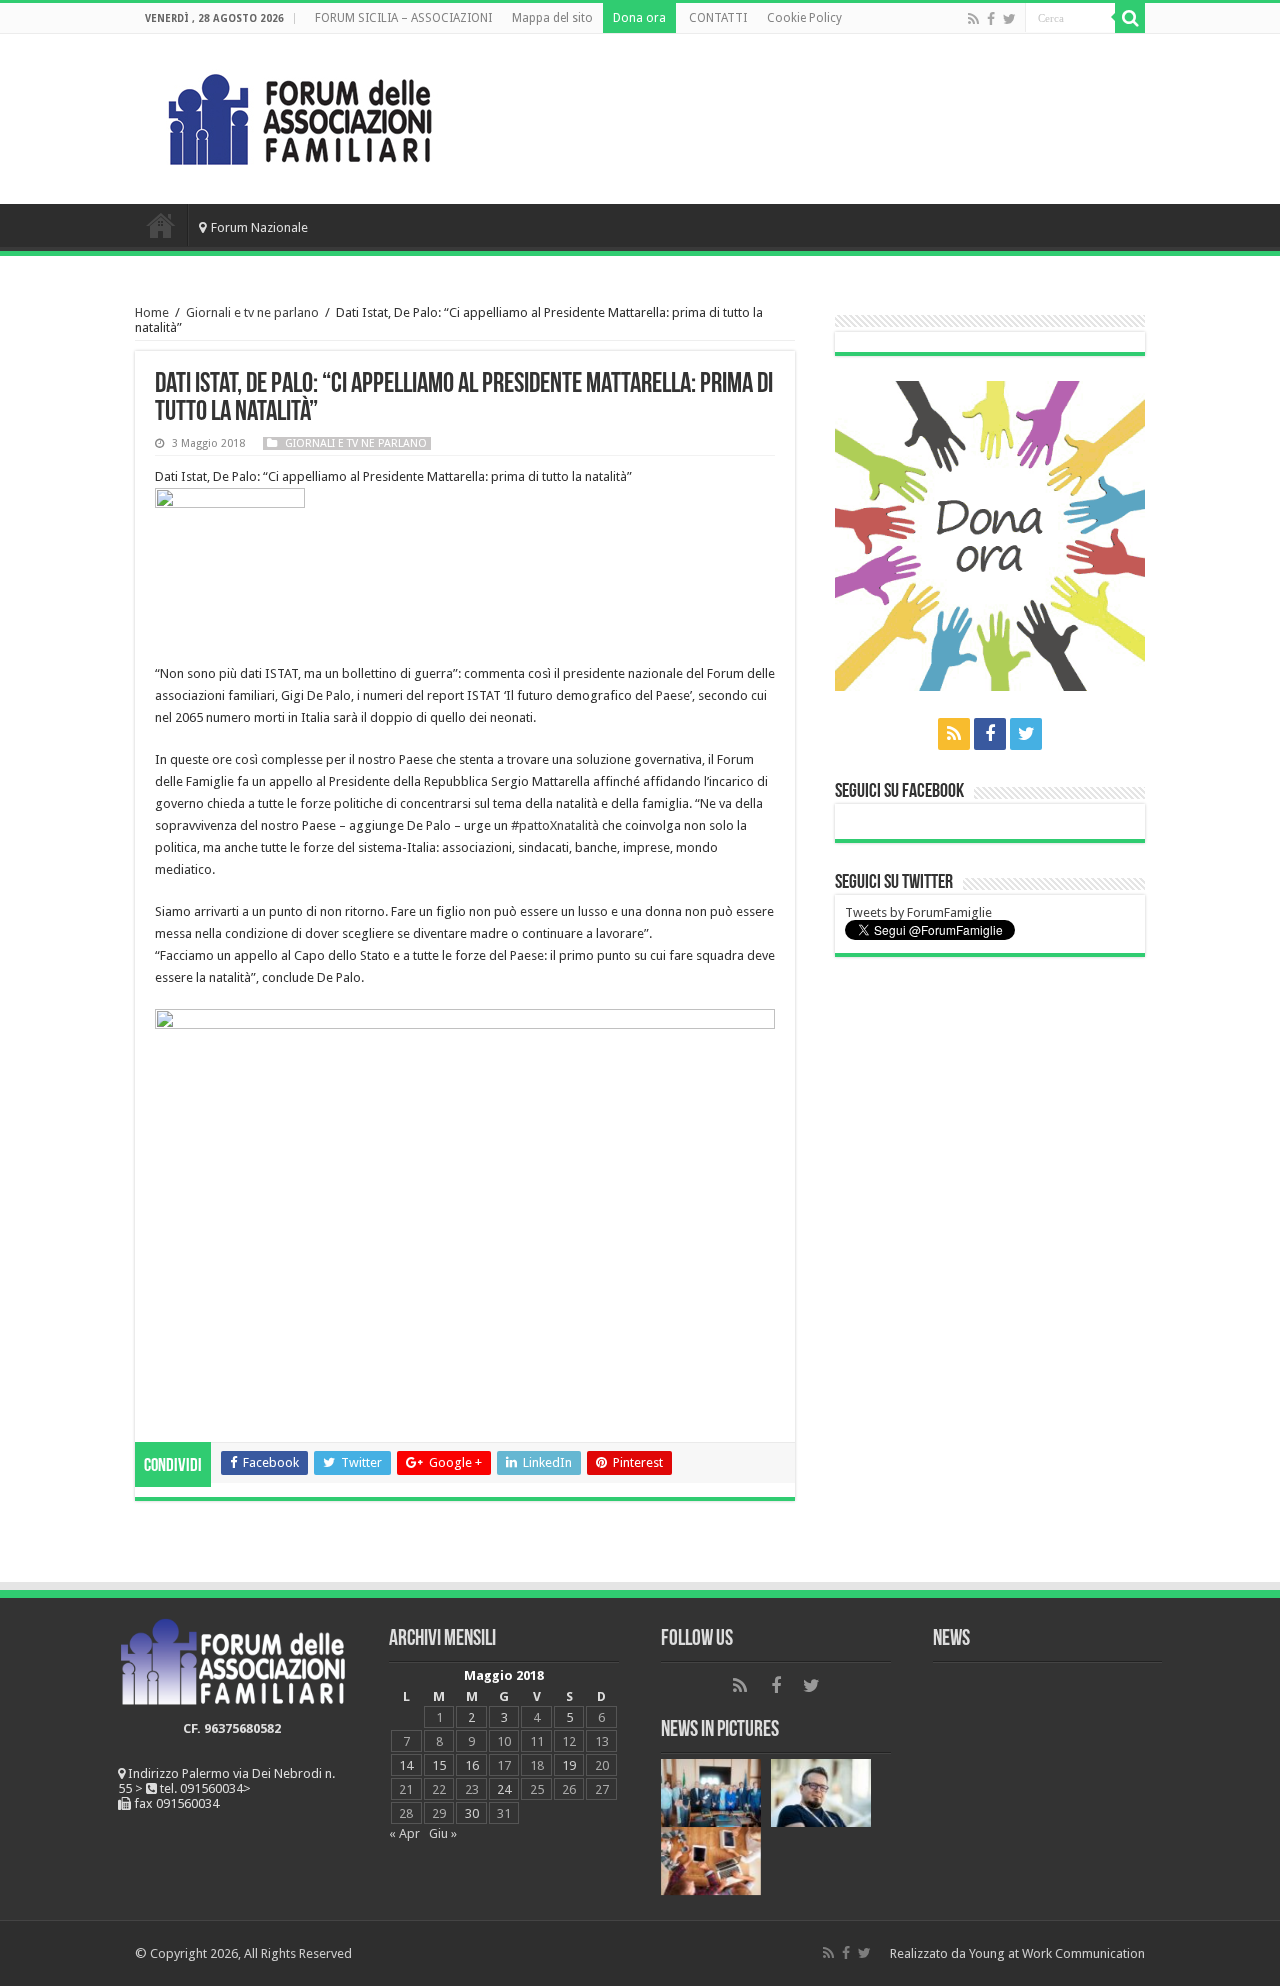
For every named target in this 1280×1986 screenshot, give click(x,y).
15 (439, 1765)
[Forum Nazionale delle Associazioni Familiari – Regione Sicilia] (300, 115)
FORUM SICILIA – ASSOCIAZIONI (403, 18)
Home (161, 225)
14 (406, 1765)
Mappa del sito (552, 18)
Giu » (443, 1833)
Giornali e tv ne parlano (252, 312)
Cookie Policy (804, 18)
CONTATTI (718, 18)
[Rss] (973, 19)
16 (472, 1765)
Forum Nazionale (259, 227)
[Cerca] (1130, 18)
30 (472, 1813)
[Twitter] (1009, 19)
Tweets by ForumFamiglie (918, 912)
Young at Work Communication (1057, 1953)
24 (504, 1789)
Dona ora (639, 18)
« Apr (404, 1833)
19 (569, 1765)
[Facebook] (991, 19)
